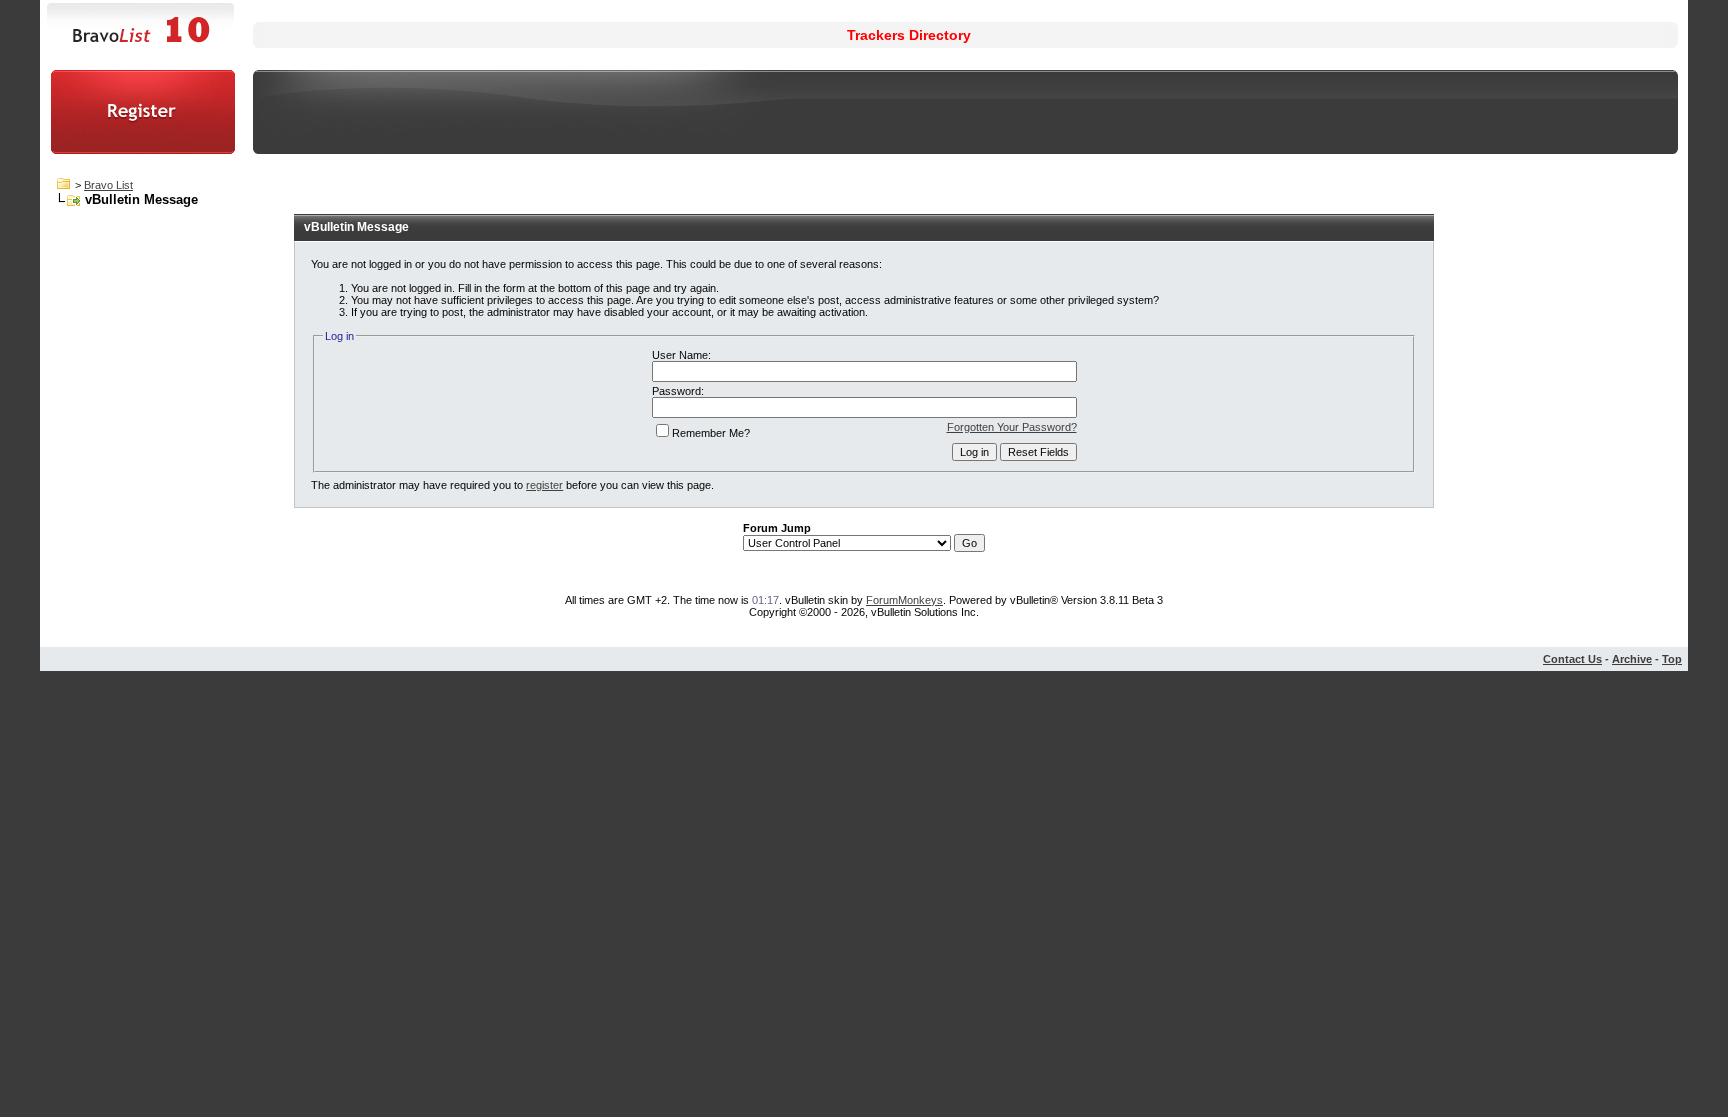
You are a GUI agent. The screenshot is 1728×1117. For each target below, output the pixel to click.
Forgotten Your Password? (1012, 427)
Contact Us (1572, 659)
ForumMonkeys (904, 600)
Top (1672, 659)
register (544, 485)
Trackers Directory (909, 35)
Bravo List (108, 185)
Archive (1632, 659)
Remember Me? (711, 433)
